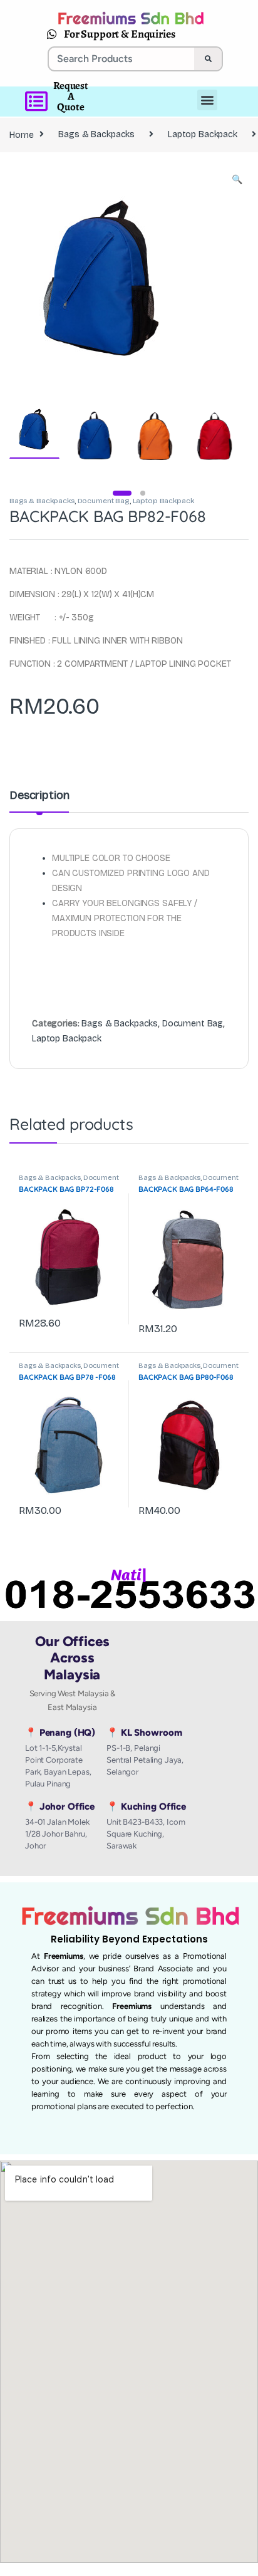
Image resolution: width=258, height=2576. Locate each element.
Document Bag (104, 501)
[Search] (208, 59)
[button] (237, 180)
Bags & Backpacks (96, 134)
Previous (46, 275)
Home (21, 134)
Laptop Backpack (203, 134)
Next (220, 275)
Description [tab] (39, 796)
